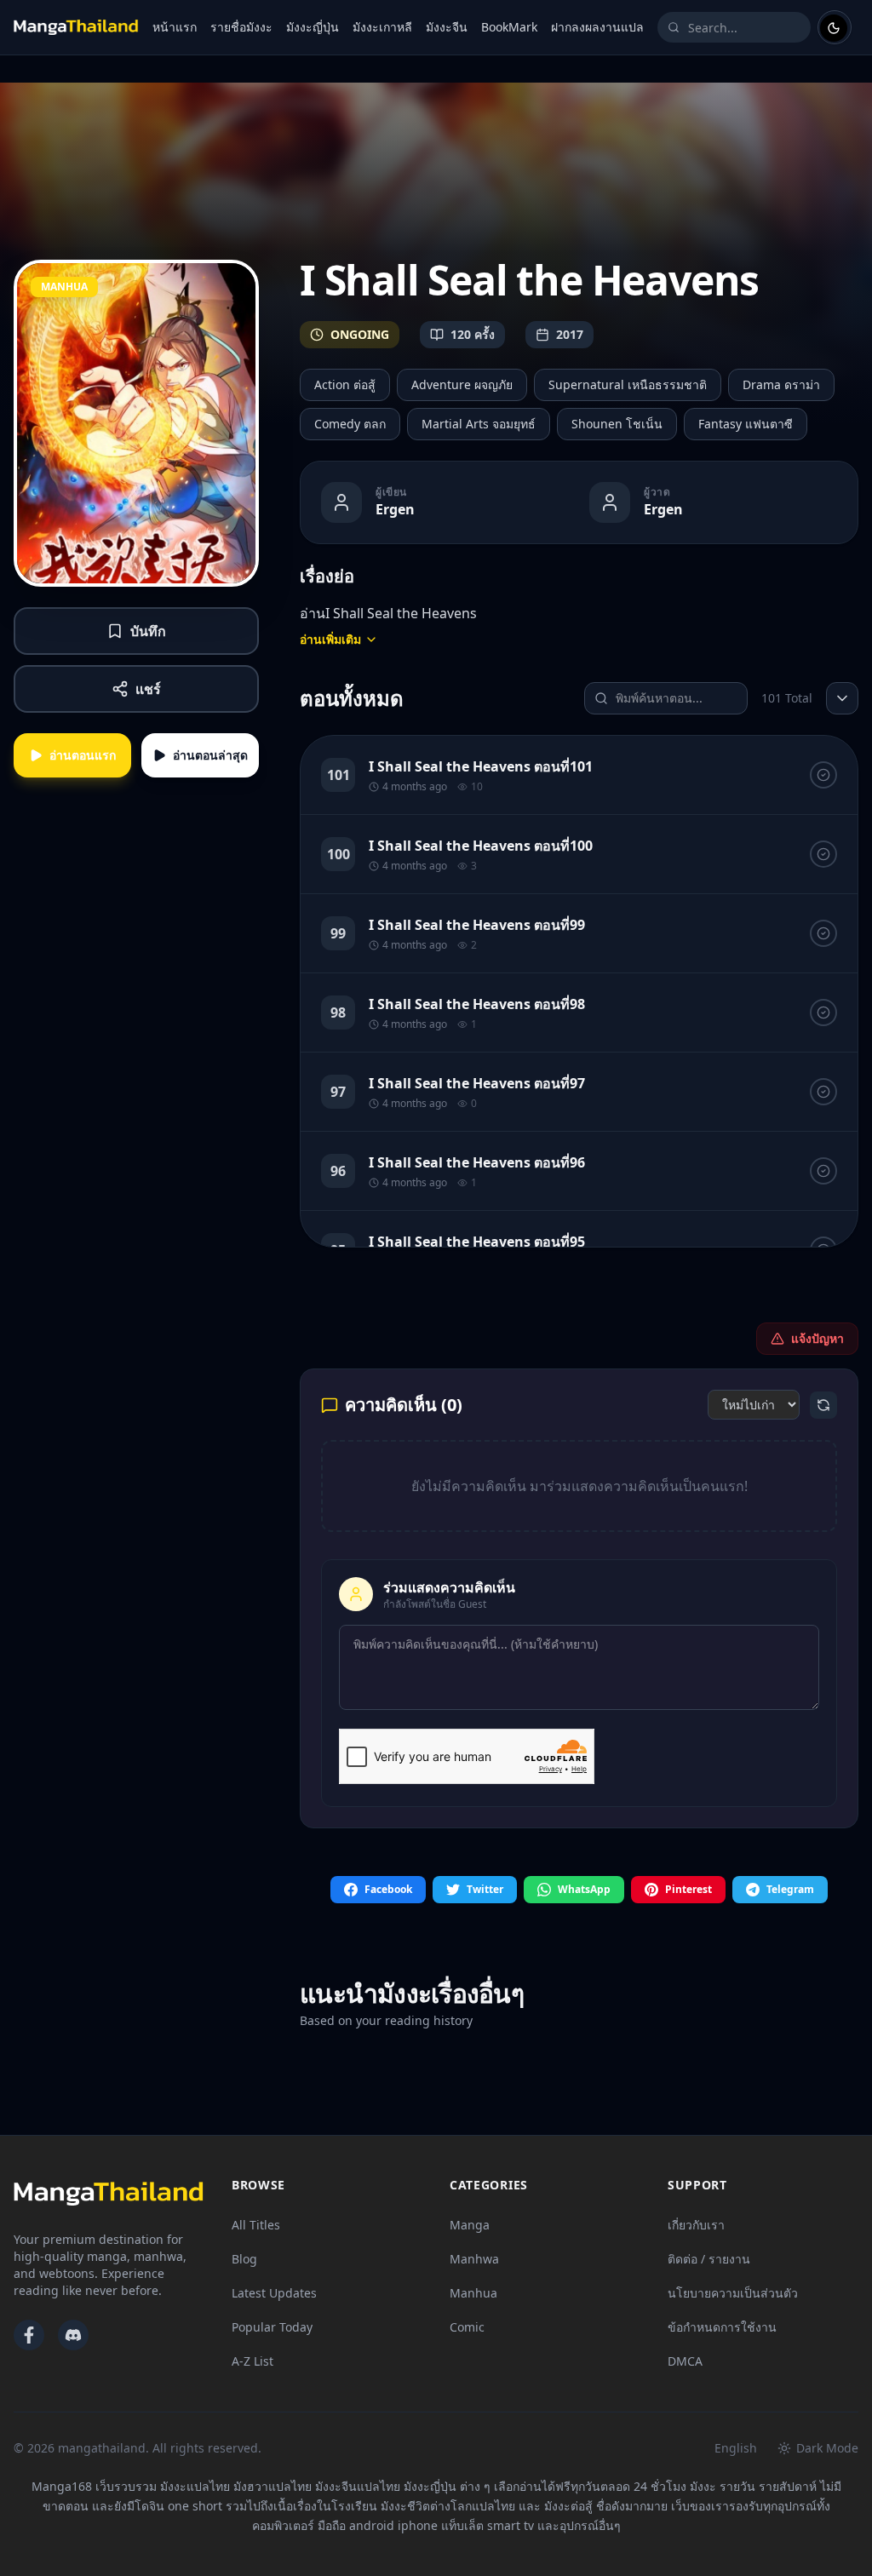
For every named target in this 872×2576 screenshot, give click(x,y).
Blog (244, 2259)
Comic (467, 2327)
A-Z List (252, 2361)
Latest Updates (274, 2293)
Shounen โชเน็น (617, 424)
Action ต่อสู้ (345, 384)
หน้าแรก (175, 27)
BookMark (509, 27)
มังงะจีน (447, 27)
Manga (470, 2225)
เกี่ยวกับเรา (696, 2225)
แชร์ (148, 689)
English (736, 2448)
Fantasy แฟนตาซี (746, 424)
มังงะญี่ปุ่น (313, 27)
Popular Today (272, 2327)
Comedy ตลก (350, 424)
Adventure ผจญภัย (462, 384)
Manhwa (474, 2259)
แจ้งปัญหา (817, 1338)
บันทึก (148, 631)
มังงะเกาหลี (382, 27)
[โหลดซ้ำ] (823, 1405)
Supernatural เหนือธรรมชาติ (628, 384)
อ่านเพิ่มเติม (330, 639)
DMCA (685, 2361)
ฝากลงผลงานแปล (597, 27)
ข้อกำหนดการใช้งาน (722, 2327)
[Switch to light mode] (835, 27)
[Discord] (73, 2335)
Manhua (473, 2293)
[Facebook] (29, 2335)
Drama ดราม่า (781, 384)
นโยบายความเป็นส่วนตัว (733, 2293)
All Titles (256, 2225)
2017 (570, 334)
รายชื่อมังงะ (241, 27)
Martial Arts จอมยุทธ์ (479, 424)
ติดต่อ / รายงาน (709, 2259)
